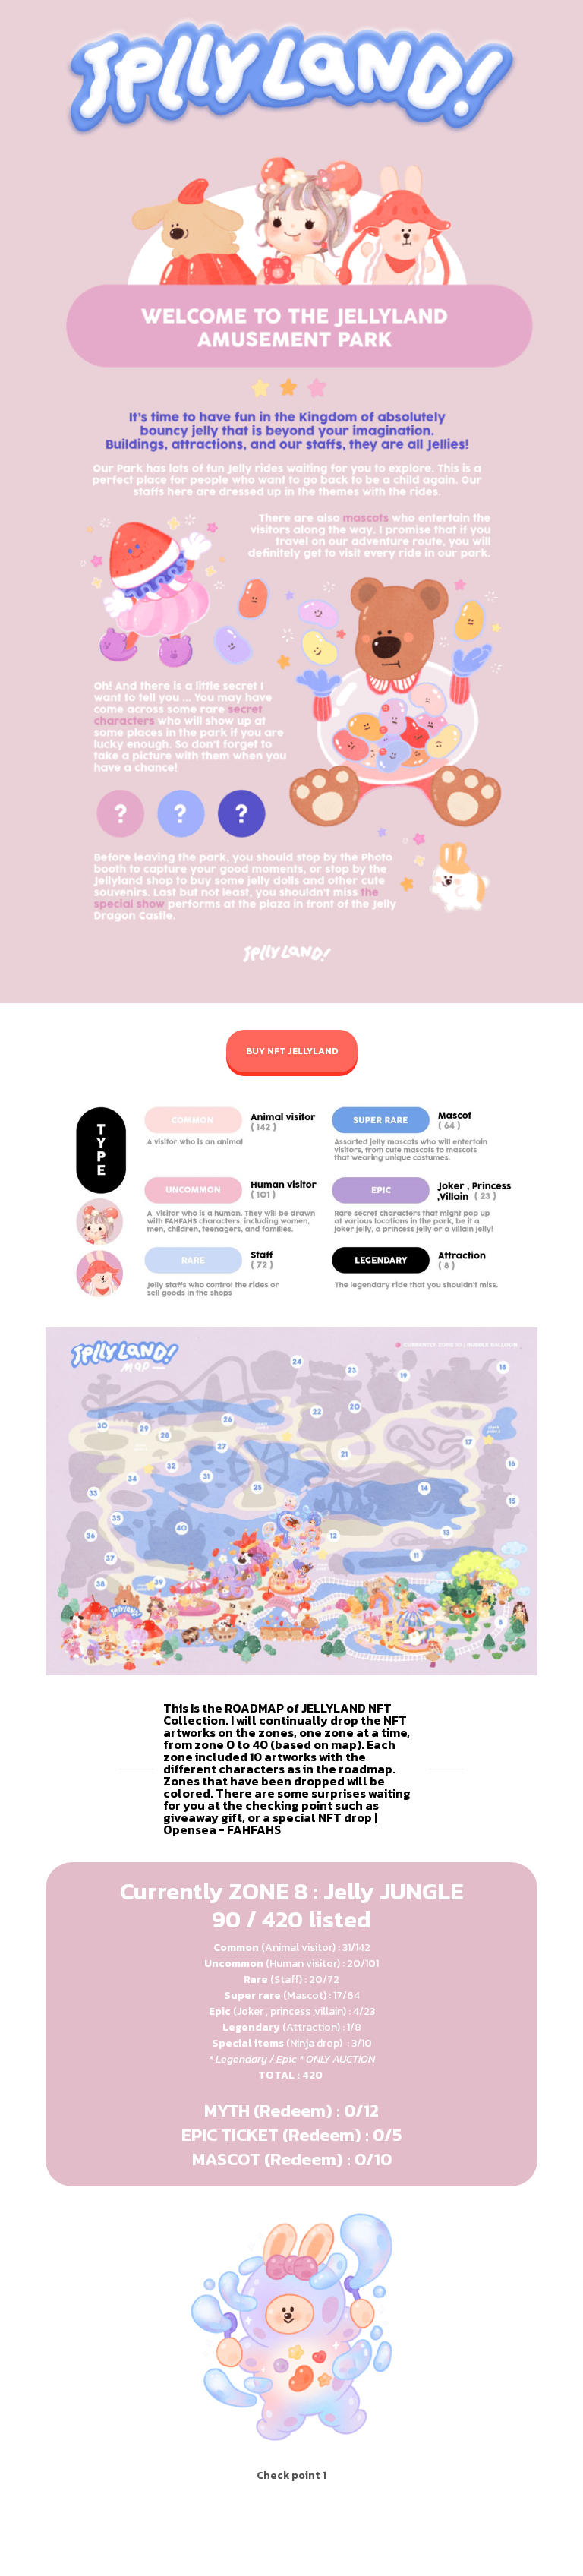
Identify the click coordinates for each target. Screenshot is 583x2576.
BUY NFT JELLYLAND (292, 1051)
